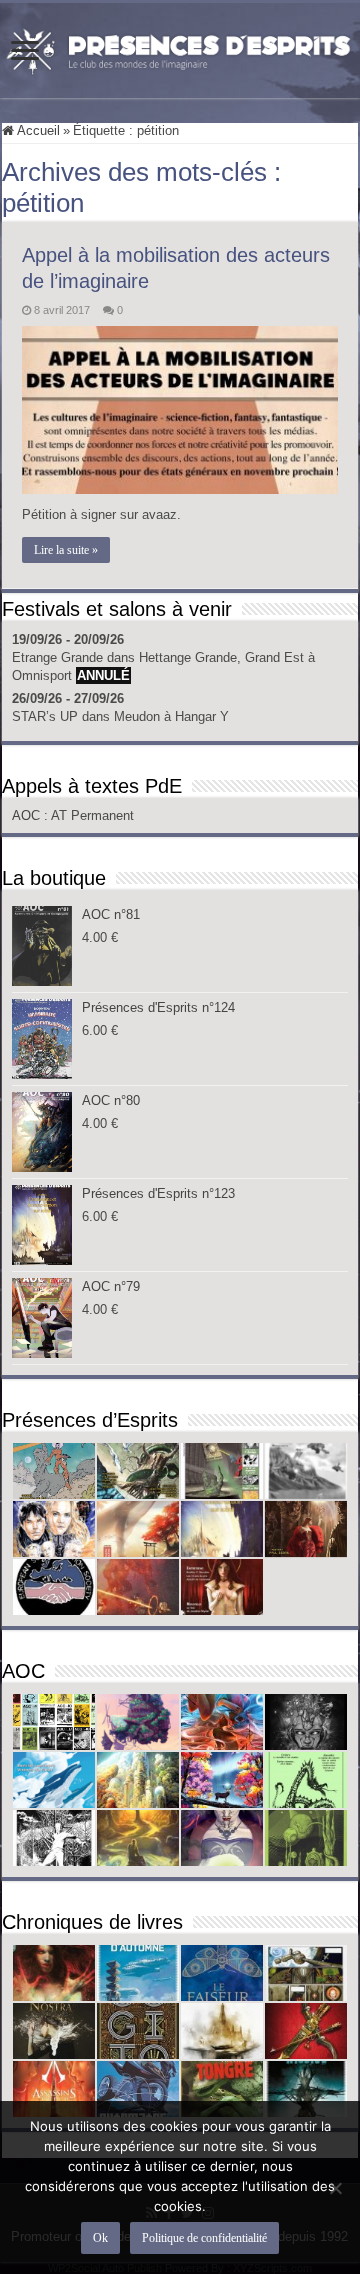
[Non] (335, 2188)
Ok (100, 2238)
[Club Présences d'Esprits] (180, 47)
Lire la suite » (66, 550)
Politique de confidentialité (204, 2238)
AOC (28, 815)
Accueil (37, 130)
